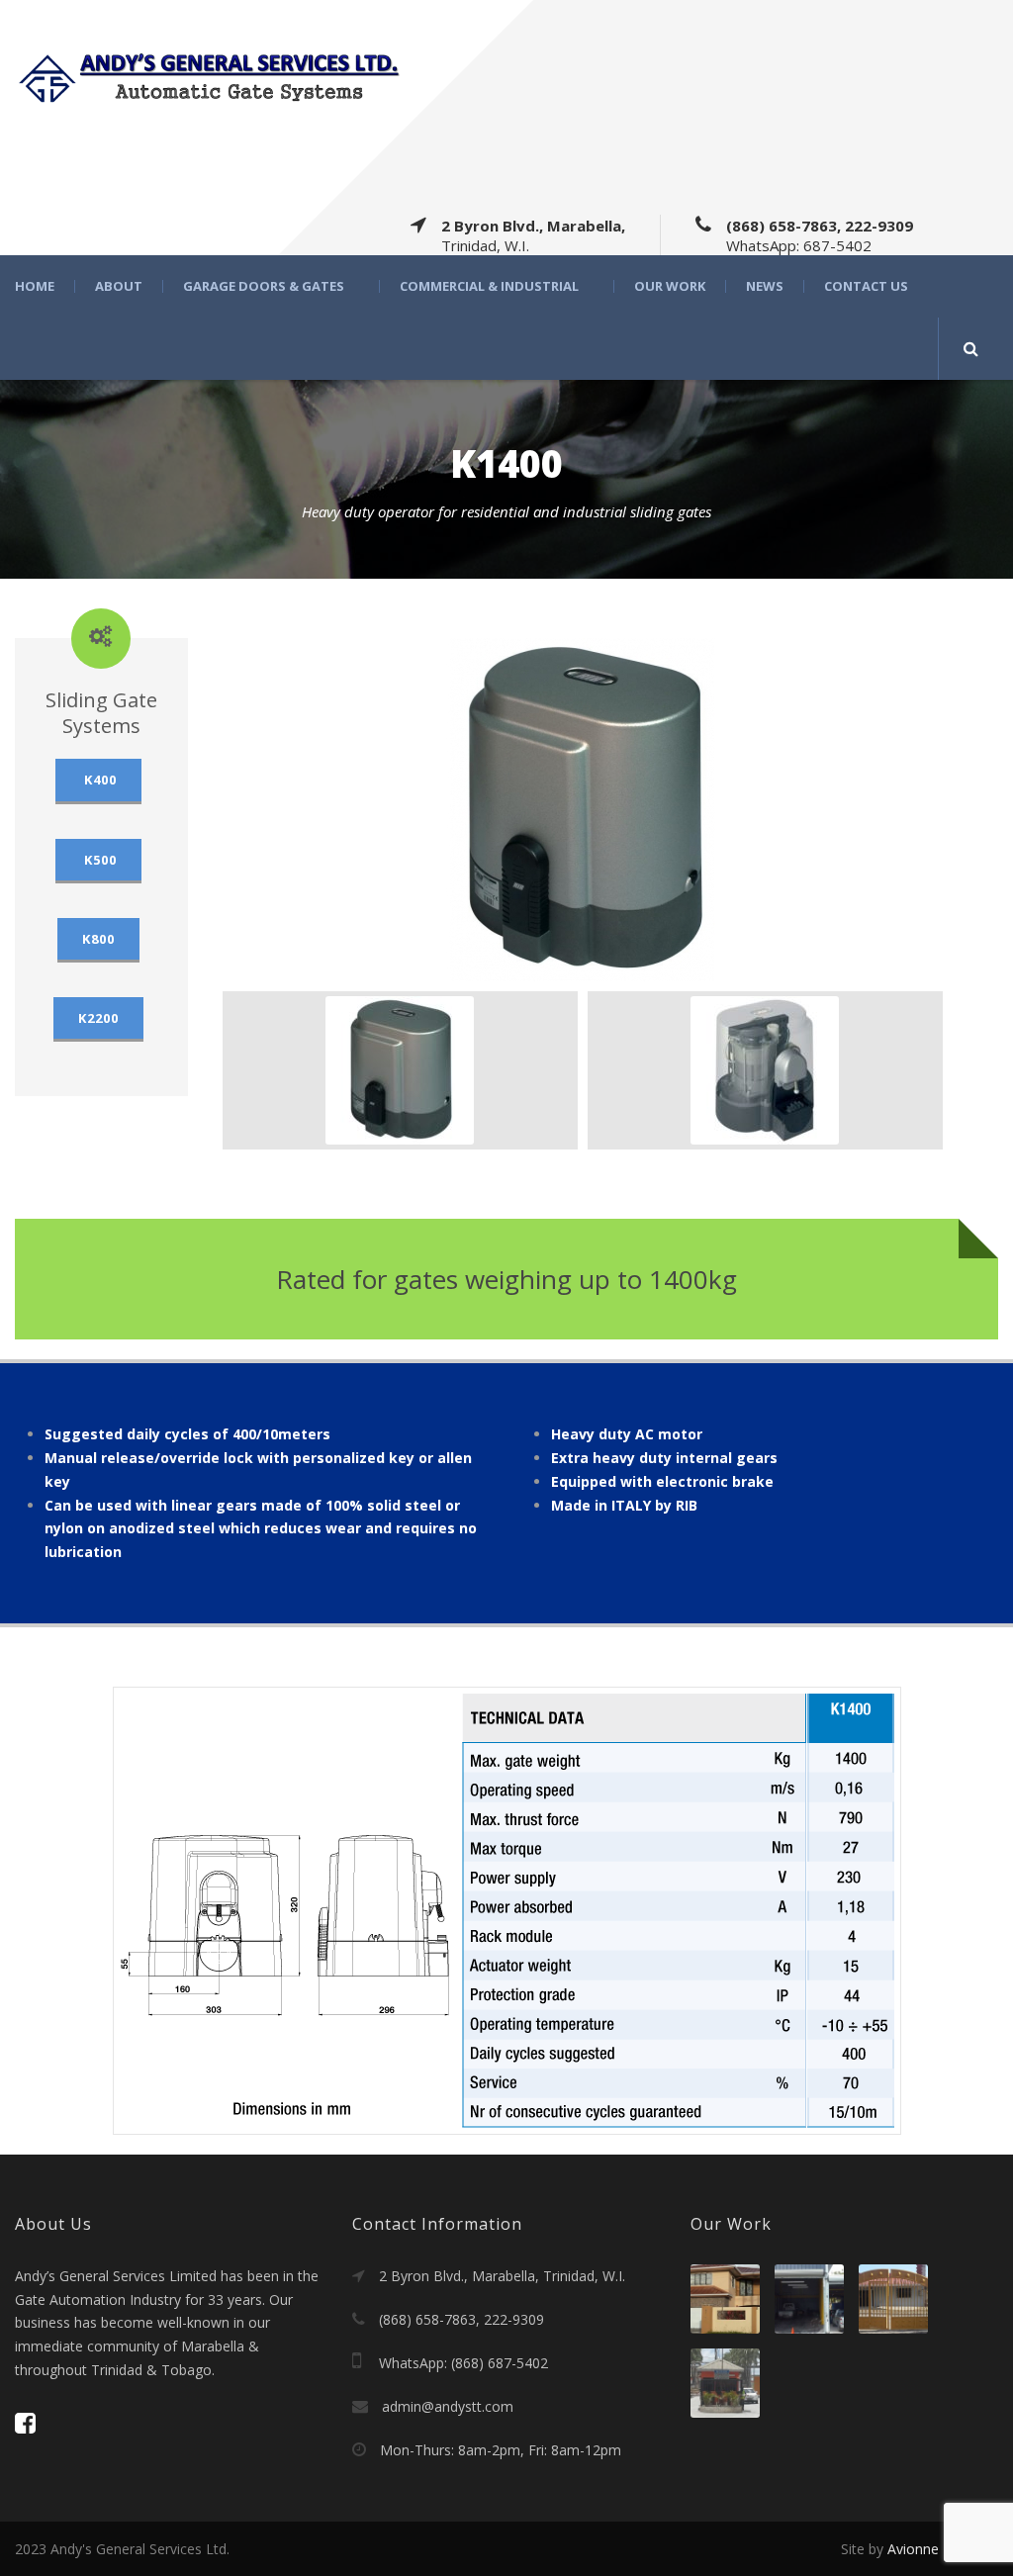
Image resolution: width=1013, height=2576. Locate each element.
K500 (98, 860)
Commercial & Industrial (489, 286)
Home (35, 286)
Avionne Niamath (943, 2549)
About (119, 286)
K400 (98, 780)
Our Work (670, 286)
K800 (98, 939)
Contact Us (866, 286)
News (765, 286)
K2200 (98, 1018)
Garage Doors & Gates (264, 286)
